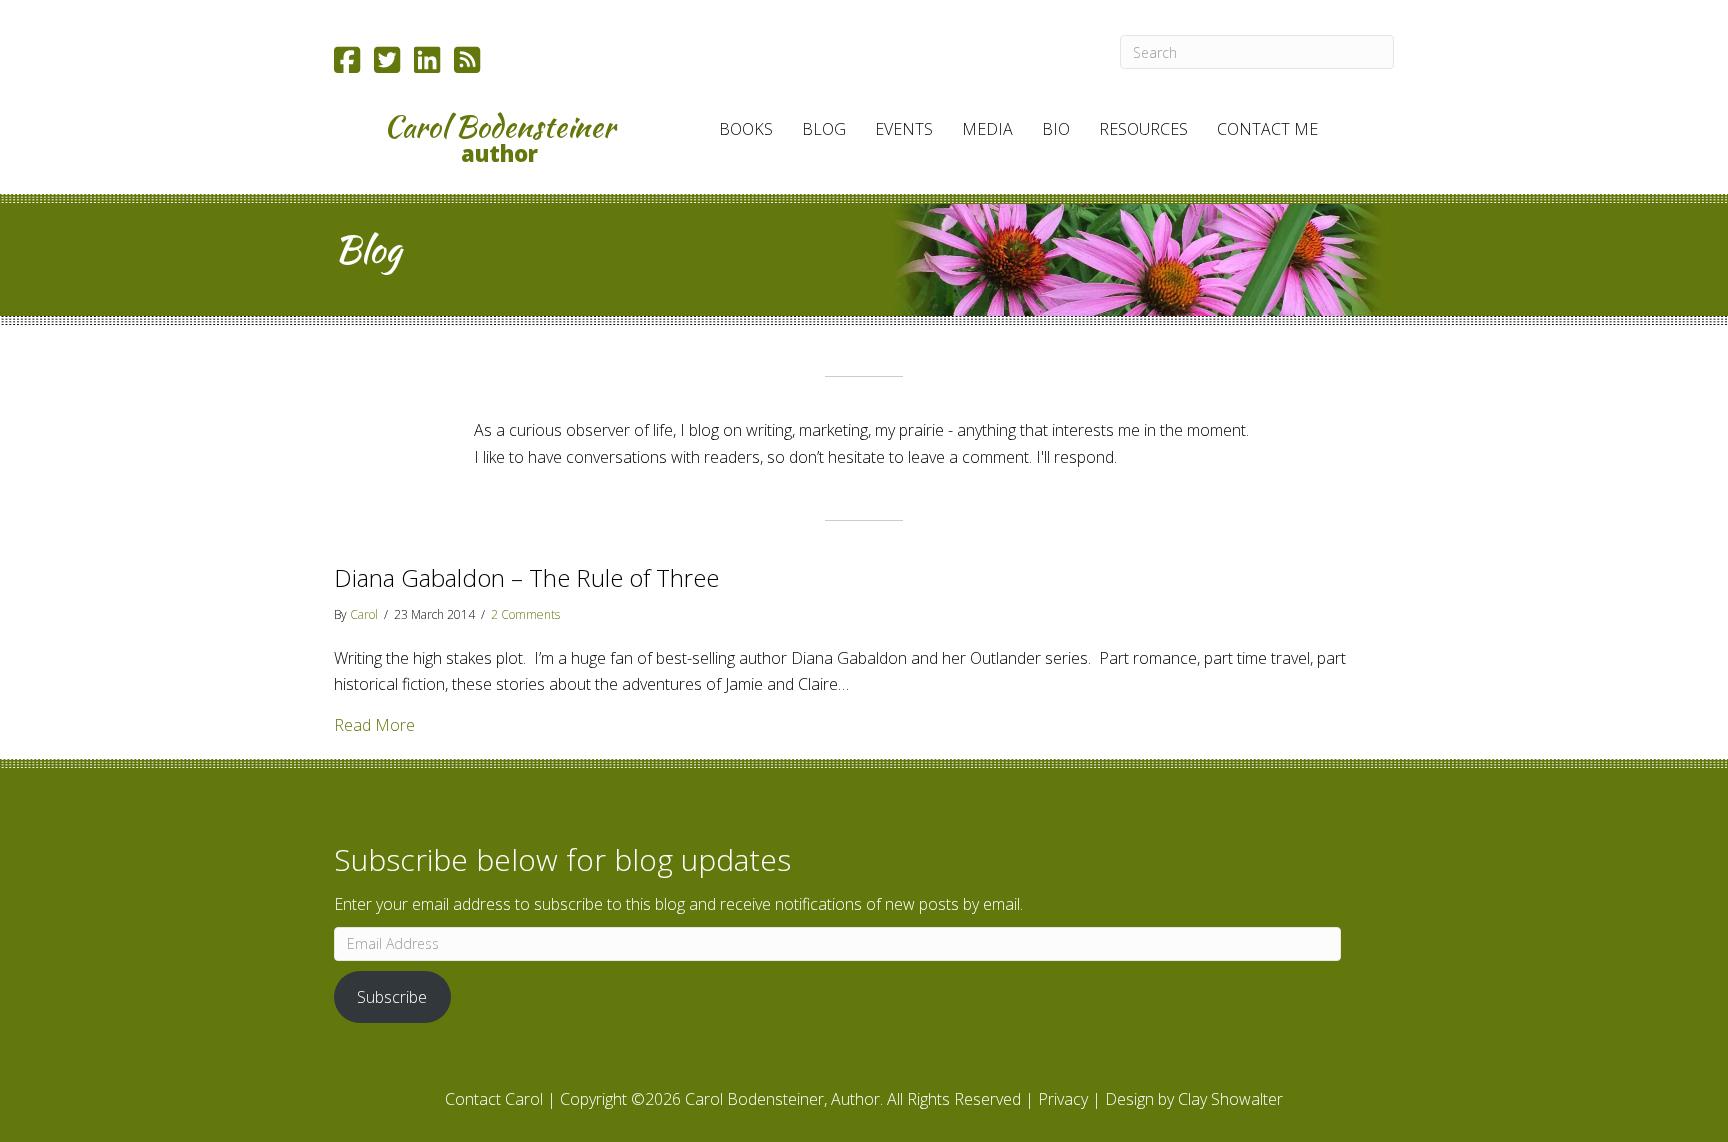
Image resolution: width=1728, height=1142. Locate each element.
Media (987, 129)
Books (746, 129)
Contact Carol (494, 1099)
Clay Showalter (1230, 1099)
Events (904, 129)
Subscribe (392, 997)
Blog (824, 129)
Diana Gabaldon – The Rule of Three (526, 577)
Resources (1143, 129)
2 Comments (525, 614)
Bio (1056, 129)
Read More (374, 724)
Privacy (1063, 1099)
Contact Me (1267, 129)
